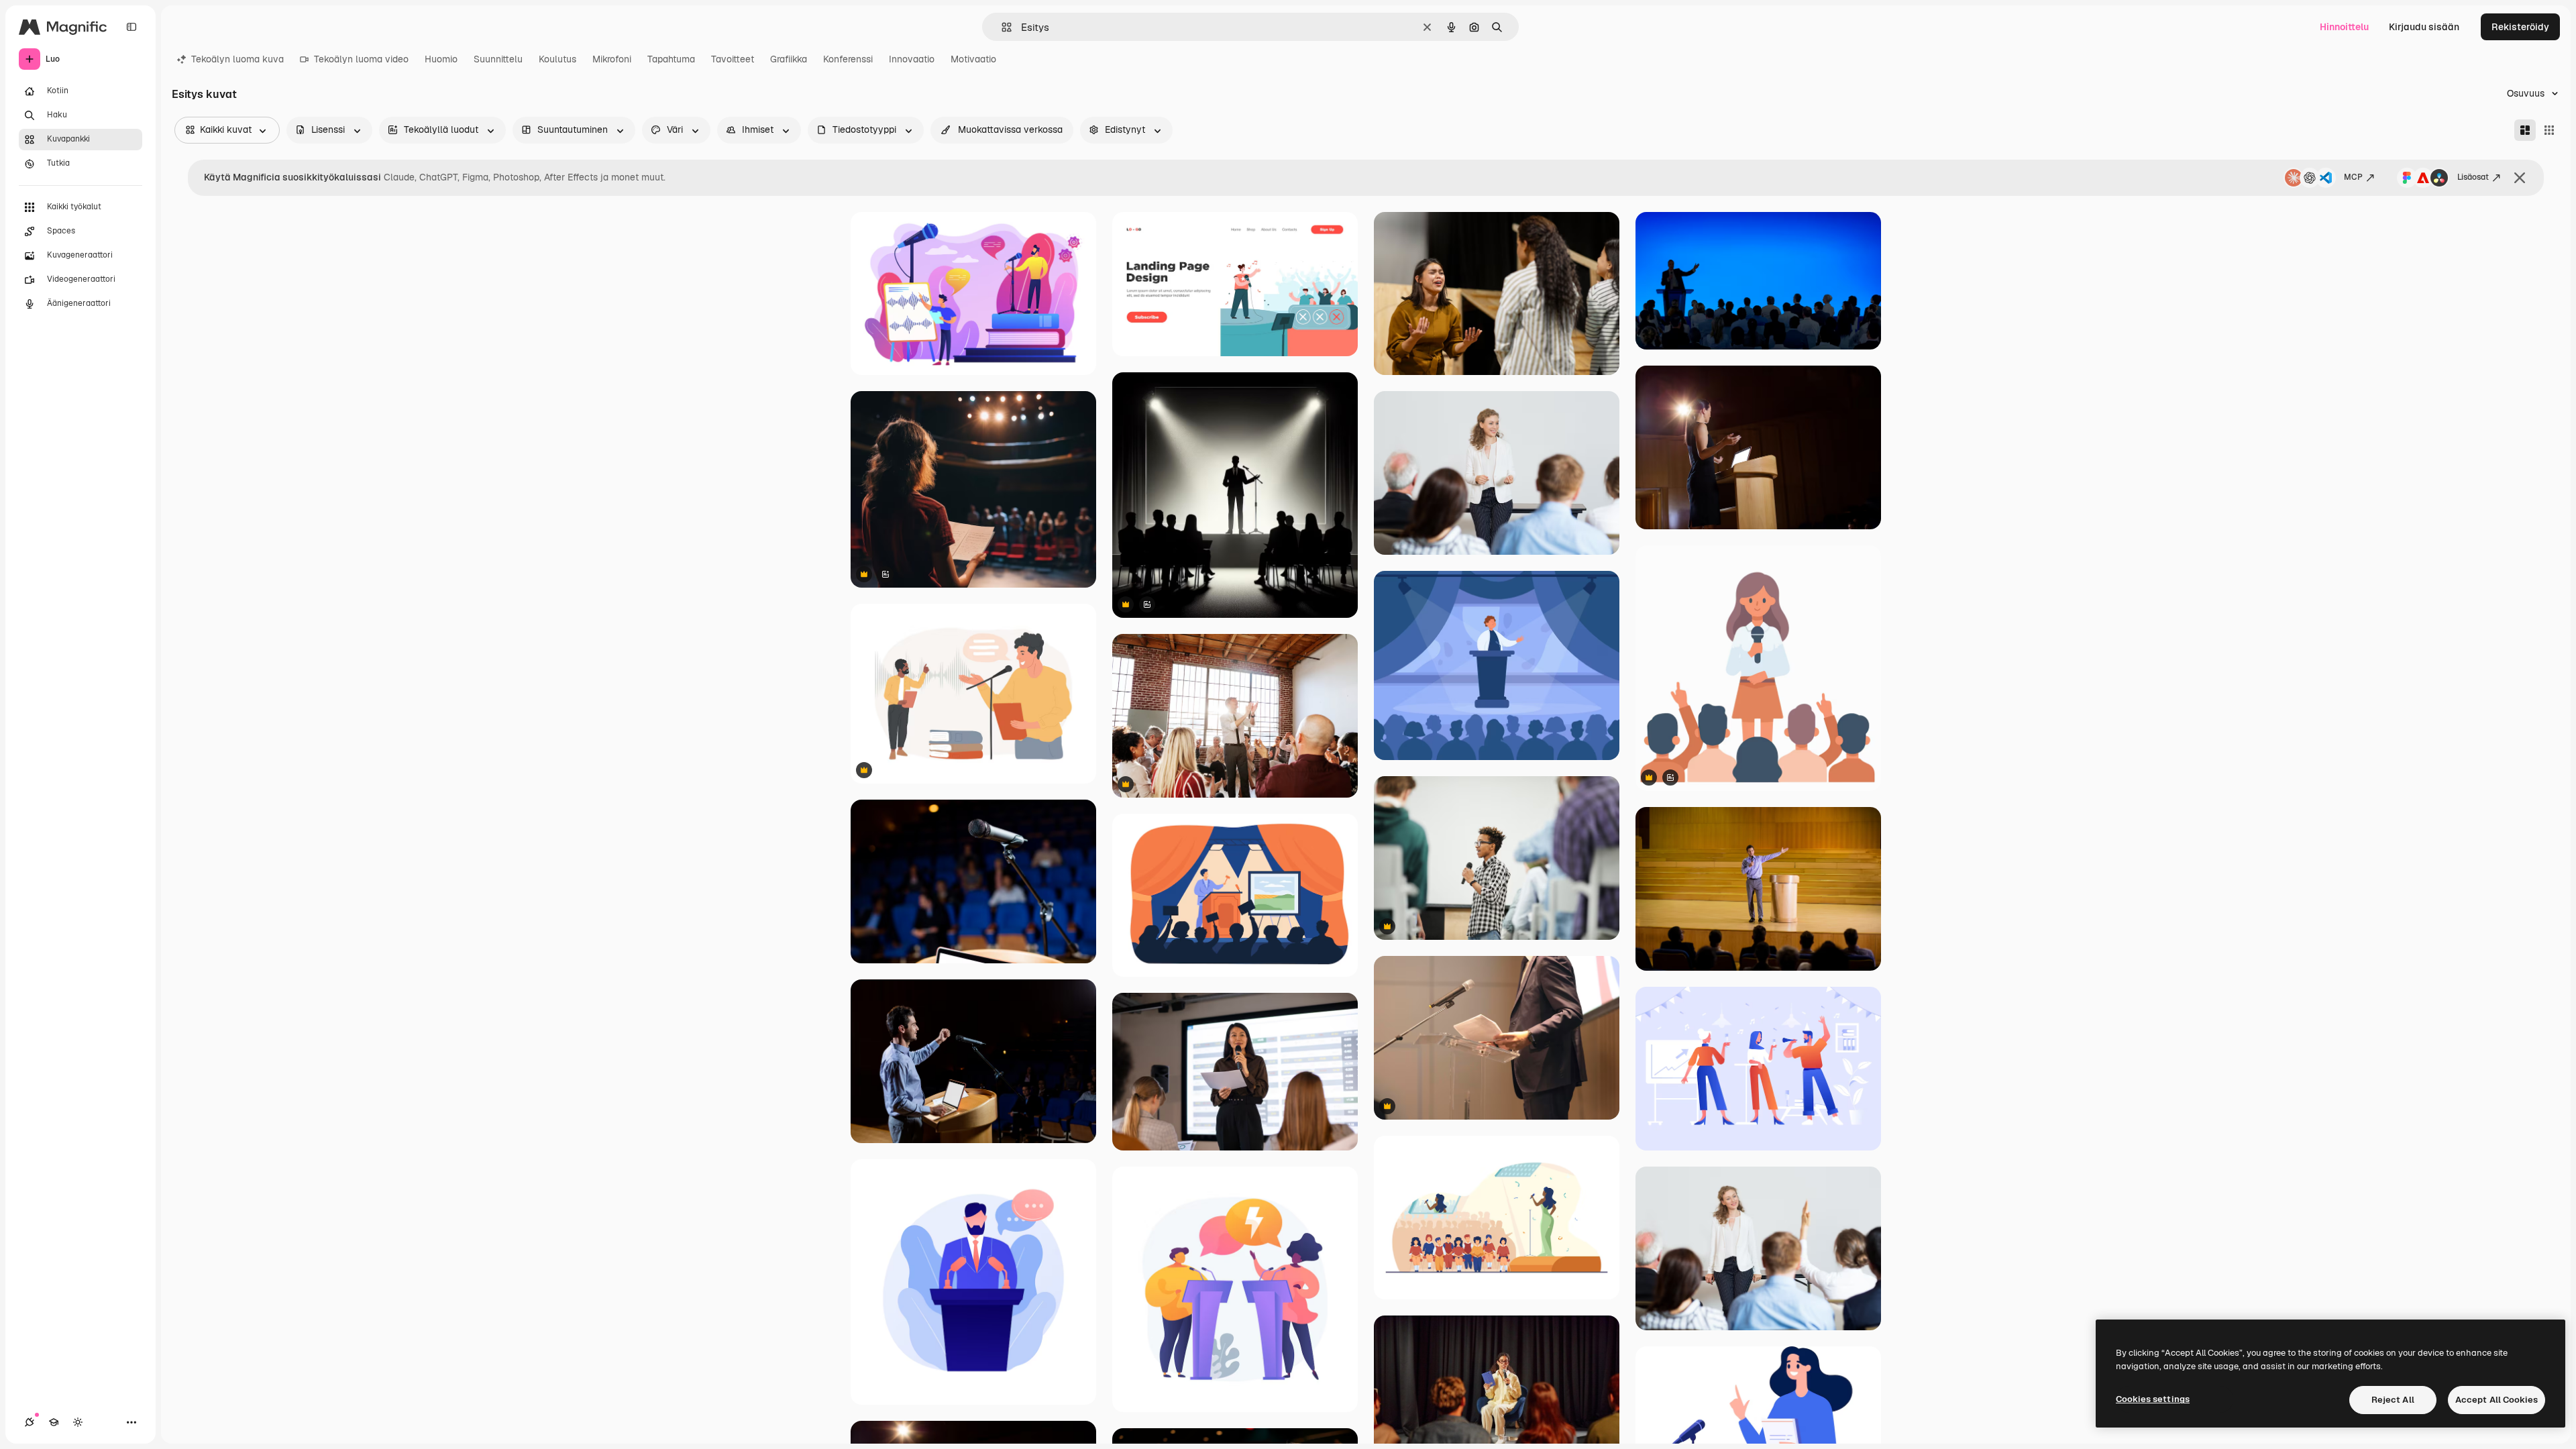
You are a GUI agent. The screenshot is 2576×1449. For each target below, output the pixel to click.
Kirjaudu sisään (2424, 27)
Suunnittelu (498, 59)
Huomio (441, 59)
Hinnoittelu (2344, 27)
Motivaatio (973, 59)
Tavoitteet (733, 59)
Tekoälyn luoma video (361, 59)
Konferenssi (848, 59)
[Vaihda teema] (78, 1422)
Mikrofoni (612, 59)
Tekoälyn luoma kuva (237, 59)
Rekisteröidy (2520, 27)
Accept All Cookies (2497, 1400)
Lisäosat (2473, 177)
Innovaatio (912, 59)
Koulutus (557, 59)
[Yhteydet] (30, 1422)
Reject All (2393, 1400)
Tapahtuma (671, 59)
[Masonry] (2525, 130)
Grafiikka (789, 59)
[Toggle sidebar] (131, 27)
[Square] (2549, 130)
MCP (2353, 177)
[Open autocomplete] (1001, 27)
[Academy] (54, 1422)
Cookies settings (2153, 1399)
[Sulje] (2520, 178)
